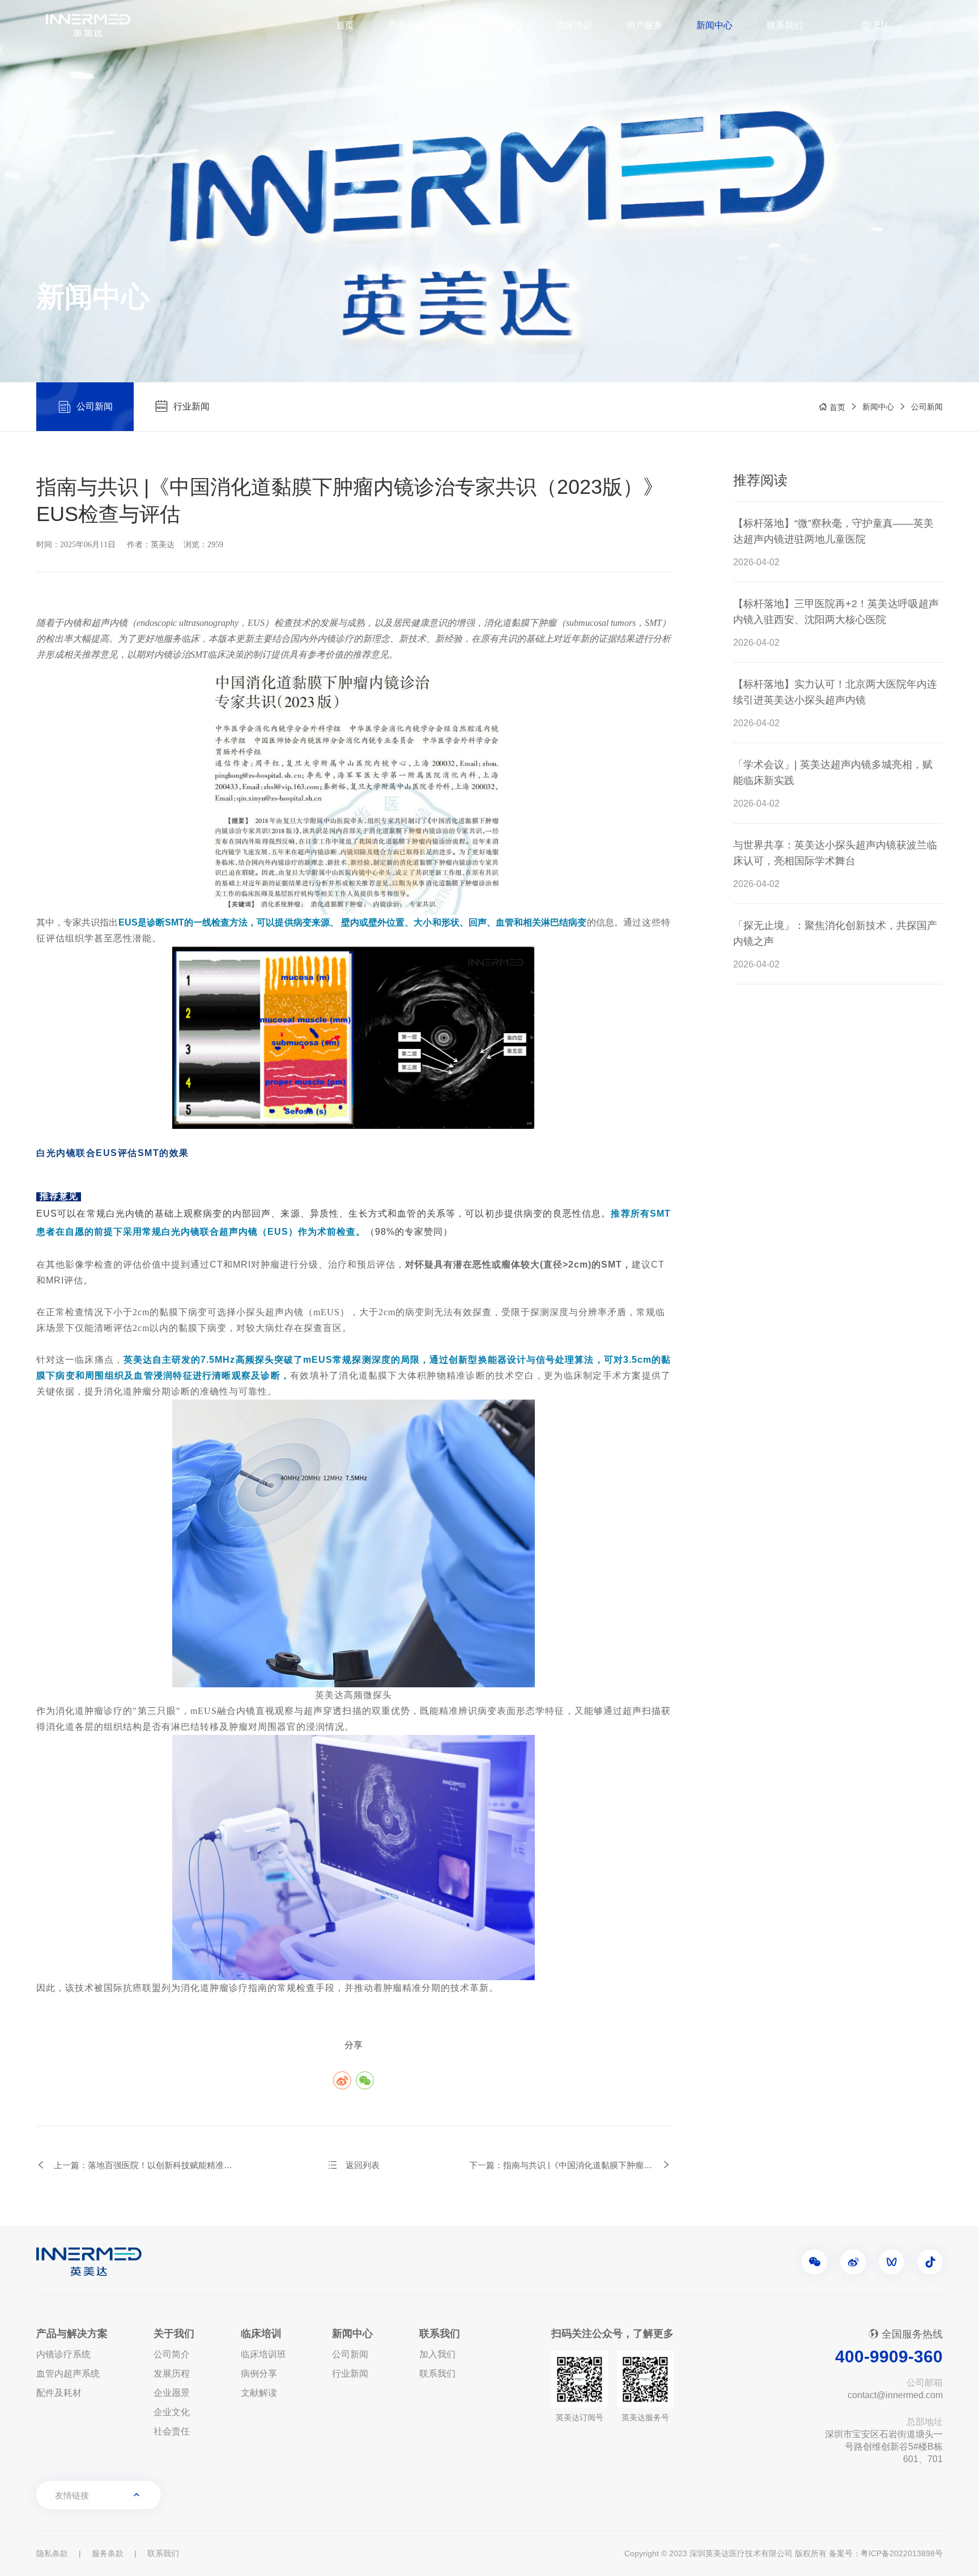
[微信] (814, 2262)
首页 (345, 25)
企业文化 (172, 2412)
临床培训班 (263, 2354)
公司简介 (172, 2354)
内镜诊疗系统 (63, 2354)
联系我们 (785, 25)
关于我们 (504, 25)
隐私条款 (52, 2553)
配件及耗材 (59, 2393)
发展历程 (172, 2374)
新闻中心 (714, 25)
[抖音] (930, 2262)
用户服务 (644, 25)
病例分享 (259, 2374)
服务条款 (108, 2553)
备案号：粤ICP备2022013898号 (886, 2553)
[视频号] (891, 2262)
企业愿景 (172, 2393)
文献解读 (259, 2393)
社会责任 (172, 2431)
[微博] (853, 2262)
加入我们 (437, 2354)
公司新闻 (927, 407)
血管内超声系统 (68, 2374)
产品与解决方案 (420, 25)
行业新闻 (350, 2374)
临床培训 (574, 25)
